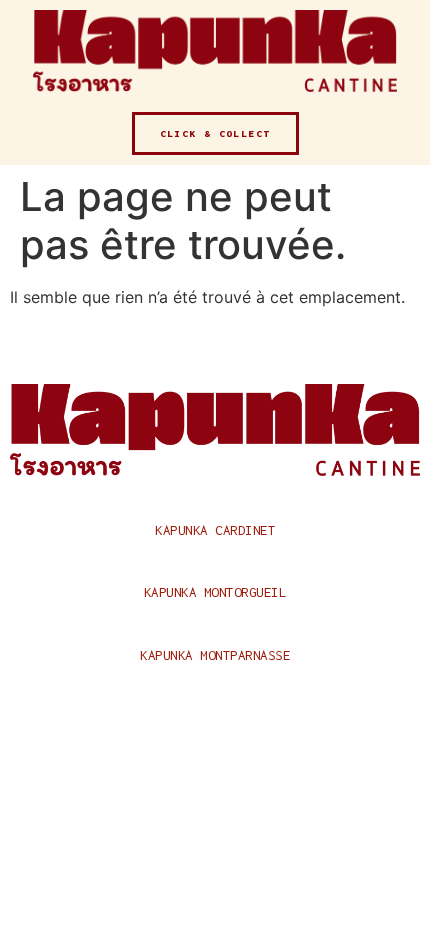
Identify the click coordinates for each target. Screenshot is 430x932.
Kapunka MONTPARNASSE (215, 655)
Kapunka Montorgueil (215, 592)
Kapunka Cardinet (215, 530)
